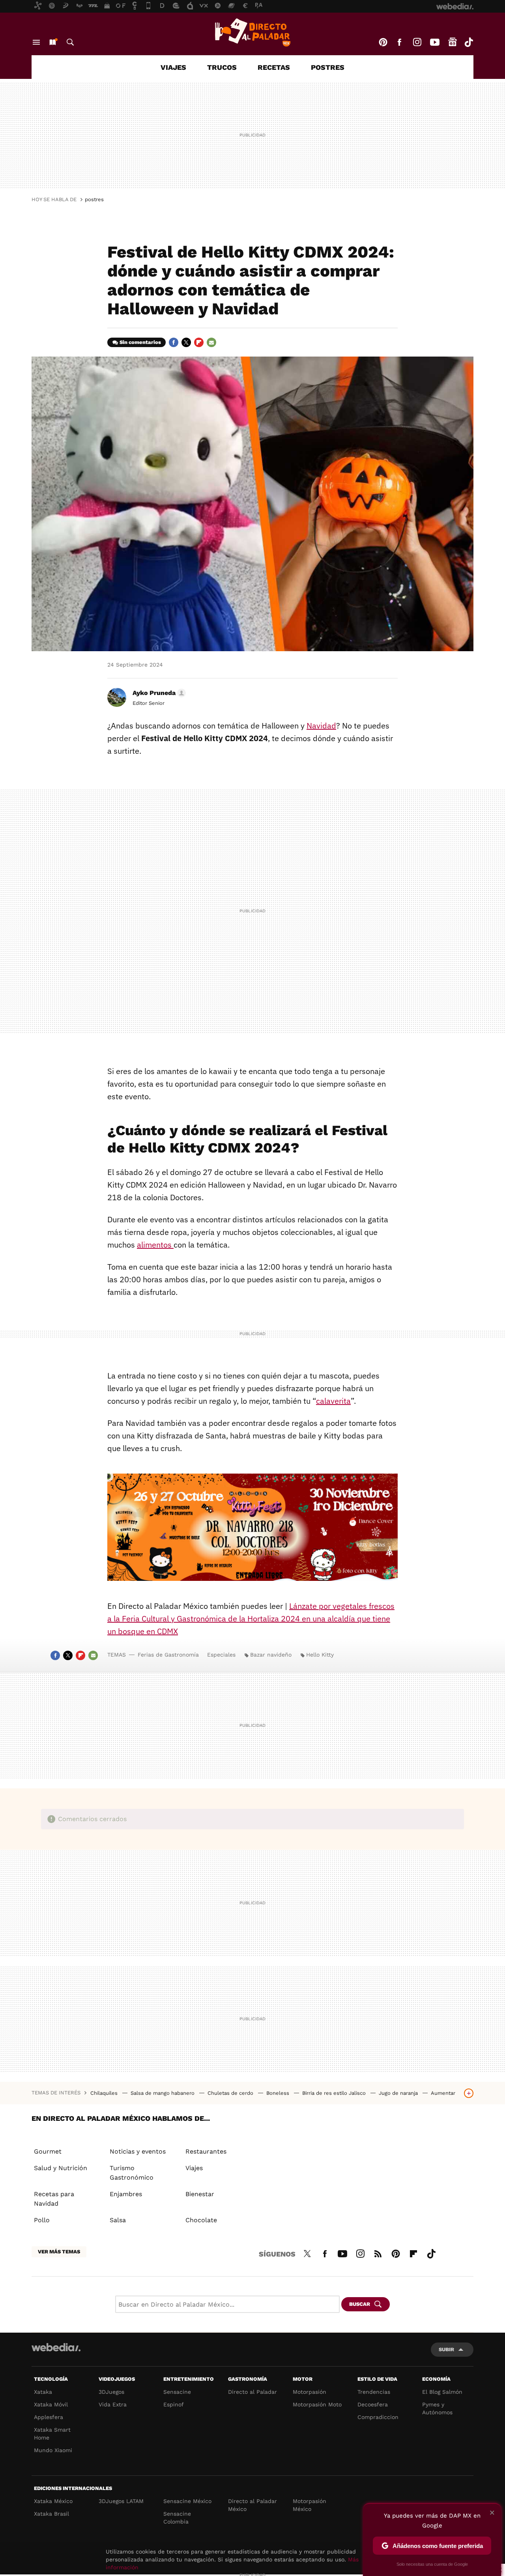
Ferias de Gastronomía (168, 1655)
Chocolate (201, 2220)
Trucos (222, 67)
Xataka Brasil (51, 2514)
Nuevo (52, 42)
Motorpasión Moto (317, 2404)
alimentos (155, 1245)
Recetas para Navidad (54, 2199)
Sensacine (177, 2392)
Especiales (221, 1655)
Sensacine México (187, 2501)
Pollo (42, 2220)
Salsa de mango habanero (163, 2093)
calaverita (333, 1401)
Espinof (174, 2404)
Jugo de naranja (399, 2093)
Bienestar (200, 2194)
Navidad (321, 726)
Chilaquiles (105, 2093)
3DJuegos (111, 2392)
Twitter (186, 342)
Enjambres (126, 2194)
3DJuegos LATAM (121, 2501)
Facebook (399, 42)
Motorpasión (310, 2392)
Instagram (417, 42)
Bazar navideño (271, 1655)
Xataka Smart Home (52, 2434)
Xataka (43, 2392)
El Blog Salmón (442, 2392)
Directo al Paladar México (252, 2505)
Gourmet (48, 2151)
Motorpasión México (310, 2505)
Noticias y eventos (138, 2151)
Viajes (173, 67)
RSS (378, 2253)
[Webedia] (56, 2347)
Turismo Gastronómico (132, 2173)
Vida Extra (113, 2404)
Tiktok (469, 42)
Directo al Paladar (252, 2392)
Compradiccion (378, 2417)
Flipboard (199, 342)
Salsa (118, 2220)
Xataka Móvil (51, 2404)
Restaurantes (206, 2151)
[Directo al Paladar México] (252, 32)
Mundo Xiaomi (53, 2450)
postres (94, 199)
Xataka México (53, 2501)
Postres (328, 67)
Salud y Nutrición (61, 2168)
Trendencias (374, 2392)
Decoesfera (373, 2404)
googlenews (453, 42)
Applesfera (49, 2417)
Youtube (435, 42)
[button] (158, 693)
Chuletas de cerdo (231, 2093)
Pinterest (383, 42)
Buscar (70, 42)
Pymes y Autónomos (437, 2408)
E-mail (211, 342)
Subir (446, 2349)
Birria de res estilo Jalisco (335, 2093)
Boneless (279, 2093)
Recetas (274, 67)
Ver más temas (59, 2252)
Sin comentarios (140, 342)
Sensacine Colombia (177, 2518)
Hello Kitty (320, 1655)
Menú (36, 42)
